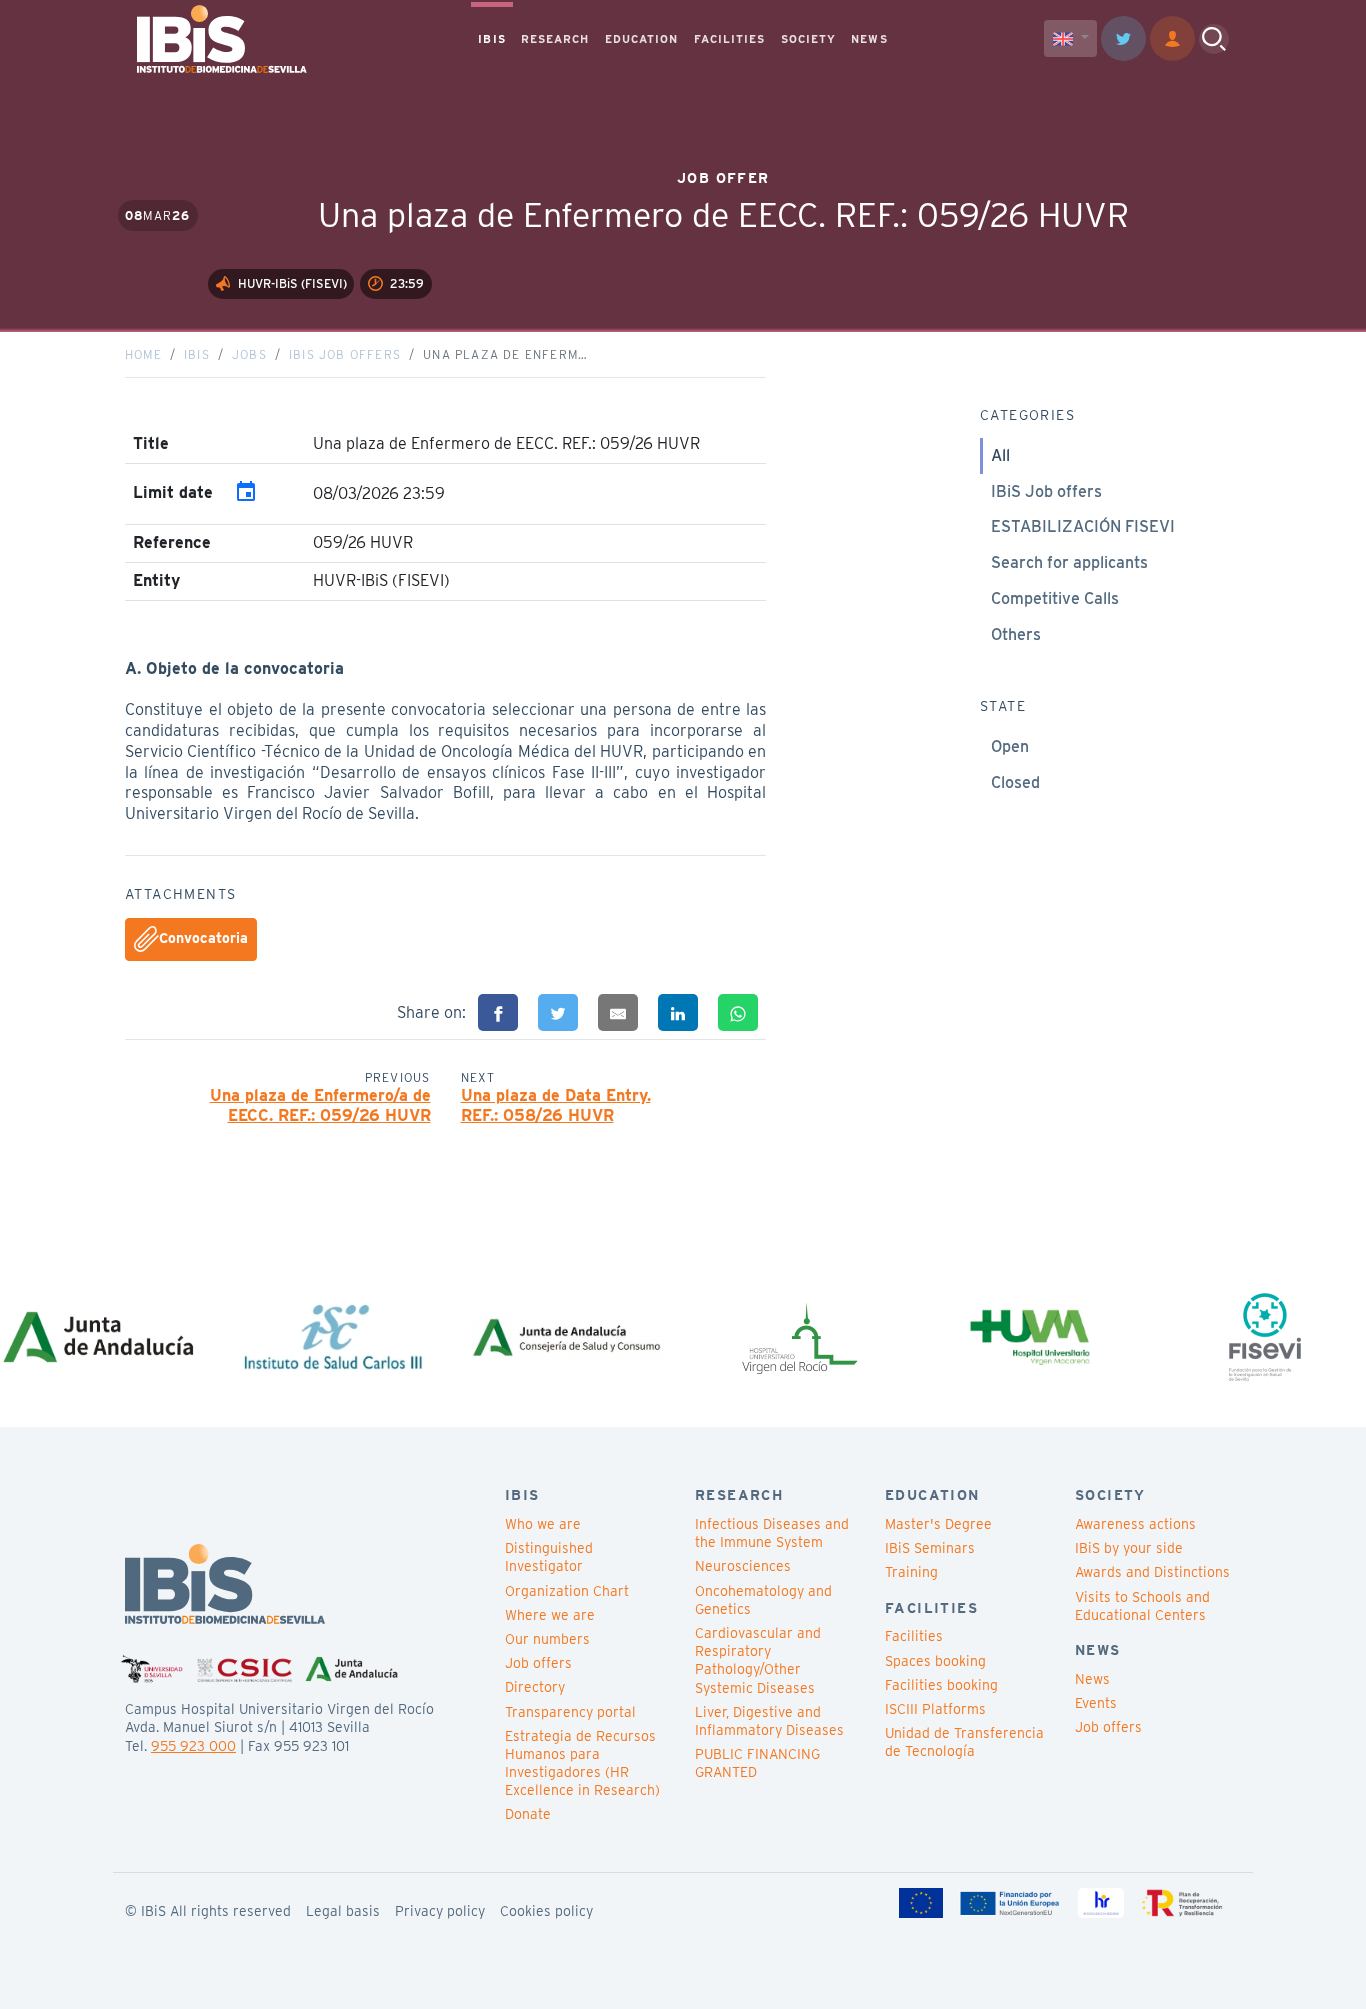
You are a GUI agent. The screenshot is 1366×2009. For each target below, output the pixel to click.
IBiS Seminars (930, 1548)
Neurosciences (743, 1566)
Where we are (550, 1615)
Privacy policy (440, 1911)
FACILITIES (730, 39)
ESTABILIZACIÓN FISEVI (1083, 526)
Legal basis (343, 1911)
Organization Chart (567, 1591)
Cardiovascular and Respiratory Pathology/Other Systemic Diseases (758, 1660)
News (1092, 1679)
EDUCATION (642, 39)
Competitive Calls (1055, 598)
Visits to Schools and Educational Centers (1142, 1606)
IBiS (197, 354)
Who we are (543, 1524)
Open (1010, 746)
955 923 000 (193, 1746)
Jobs (249, 354)
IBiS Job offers (345, 354)
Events (1096, 1703)
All (1000, 455)
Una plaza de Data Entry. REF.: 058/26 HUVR (556, 1106)
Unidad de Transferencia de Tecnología (964, 1742)
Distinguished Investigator (549, 1557)
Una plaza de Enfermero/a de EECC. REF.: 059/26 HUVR (320, 1106)
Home (143, 354)
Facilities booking (941, 1685)
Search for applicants (1069, 562)
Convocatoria (203, 938)
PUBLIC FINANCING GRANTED (757, 1763)
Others (1016, 634)
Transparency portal (570, 1712)
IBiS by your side (1129, 1548)
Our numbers (547, 1639)
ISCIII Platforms (935, 1709)
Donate (528, 1814)
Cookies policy (546, 1911)
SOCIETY (809, 39)
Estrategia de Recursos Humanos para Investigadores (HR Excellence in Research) (582, 1763)
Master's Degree (938, 1524)
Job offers (538, 1663)
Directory (535, 1687)
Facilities (914, 1636)
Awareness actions (1135, 1524)
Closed (1015, 782)
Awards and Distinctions (1152, 1572)
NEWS (869, 39)
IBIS (491, 39)
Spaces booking (935, 1661)
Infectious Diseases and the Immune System (772, 1533)
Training (911, 1572)
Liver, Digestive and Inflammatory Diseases (769, 1721)
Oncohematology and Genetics (763, 1600)
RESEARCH (555, 39)
